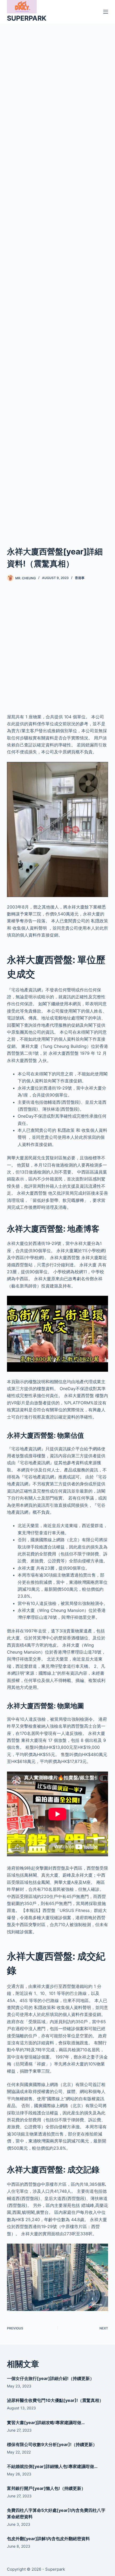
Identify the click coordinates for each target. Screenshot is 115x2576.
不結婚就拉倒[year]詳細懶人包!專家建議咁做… (52, 2466)
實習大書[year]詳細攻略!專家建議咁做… (46, 2422)
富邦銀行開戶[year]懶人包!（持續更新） (46, 2488)
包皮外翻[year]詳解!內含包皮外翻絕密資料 (48, 2539)
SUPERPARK (27, 18)
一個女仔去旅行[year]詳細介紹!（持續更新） (51, 2378)
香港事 (80, 578)
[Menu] (106, 12)
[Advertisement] (57, 278)
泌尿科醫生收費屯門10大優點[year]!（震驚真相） (55, 2400)
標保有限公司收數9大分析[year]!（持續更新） (52, 2444)
